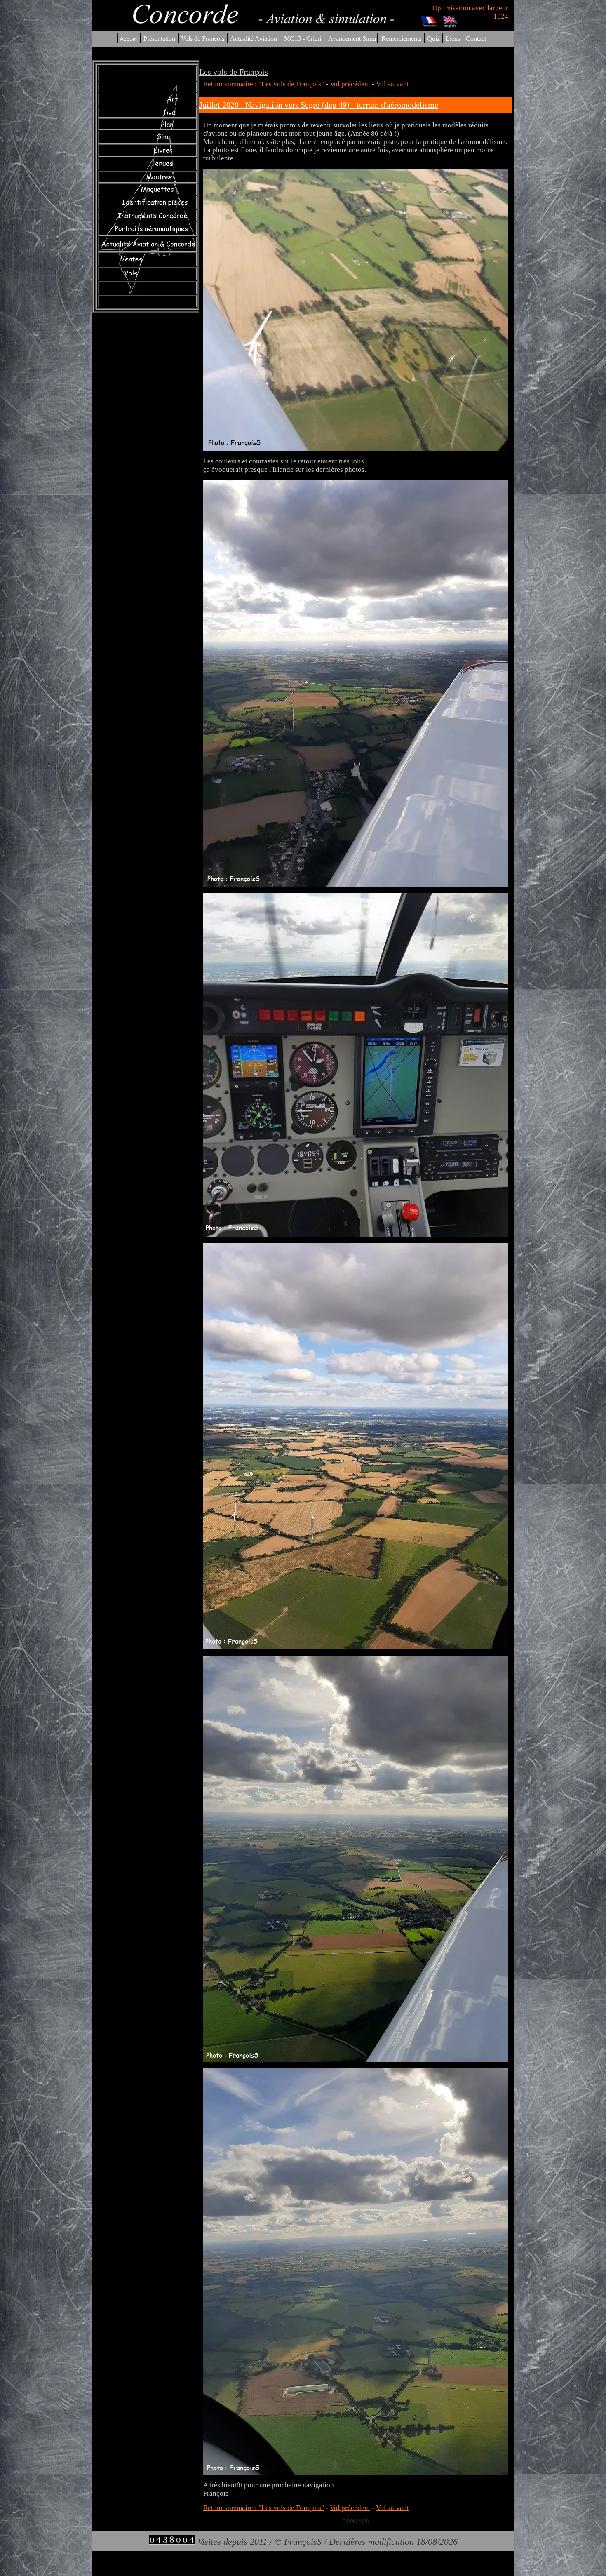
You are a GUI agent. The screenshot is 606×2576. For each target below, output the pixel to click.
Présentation (159, 39)
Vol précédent (350, 84)
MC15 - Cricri (303, 39)
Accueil (129, 39)
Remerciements (401, 39)
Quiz (433, 39)
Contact (476, 39)
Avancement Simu (352, 39)
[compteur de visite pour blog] (172, 2542)
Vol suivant (392, 84)
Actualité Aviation (254, 39)
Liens (453, 39)
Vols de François (202, 39)
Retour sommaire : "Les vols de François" (264, 84)
